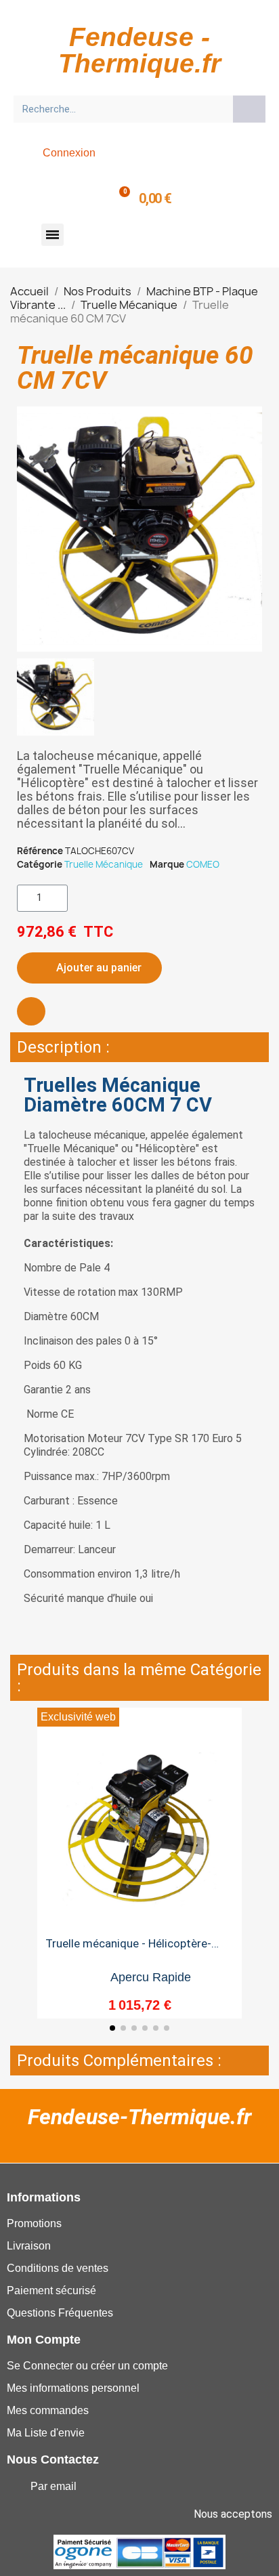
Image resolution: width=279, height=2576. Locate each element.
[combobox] (119, 109)
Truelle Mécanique (104, 864)
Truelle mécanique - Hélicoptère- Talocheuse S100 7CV (128, 1949)
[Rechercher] (249, 109)
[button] (52, 235)
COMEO (203, 864)
